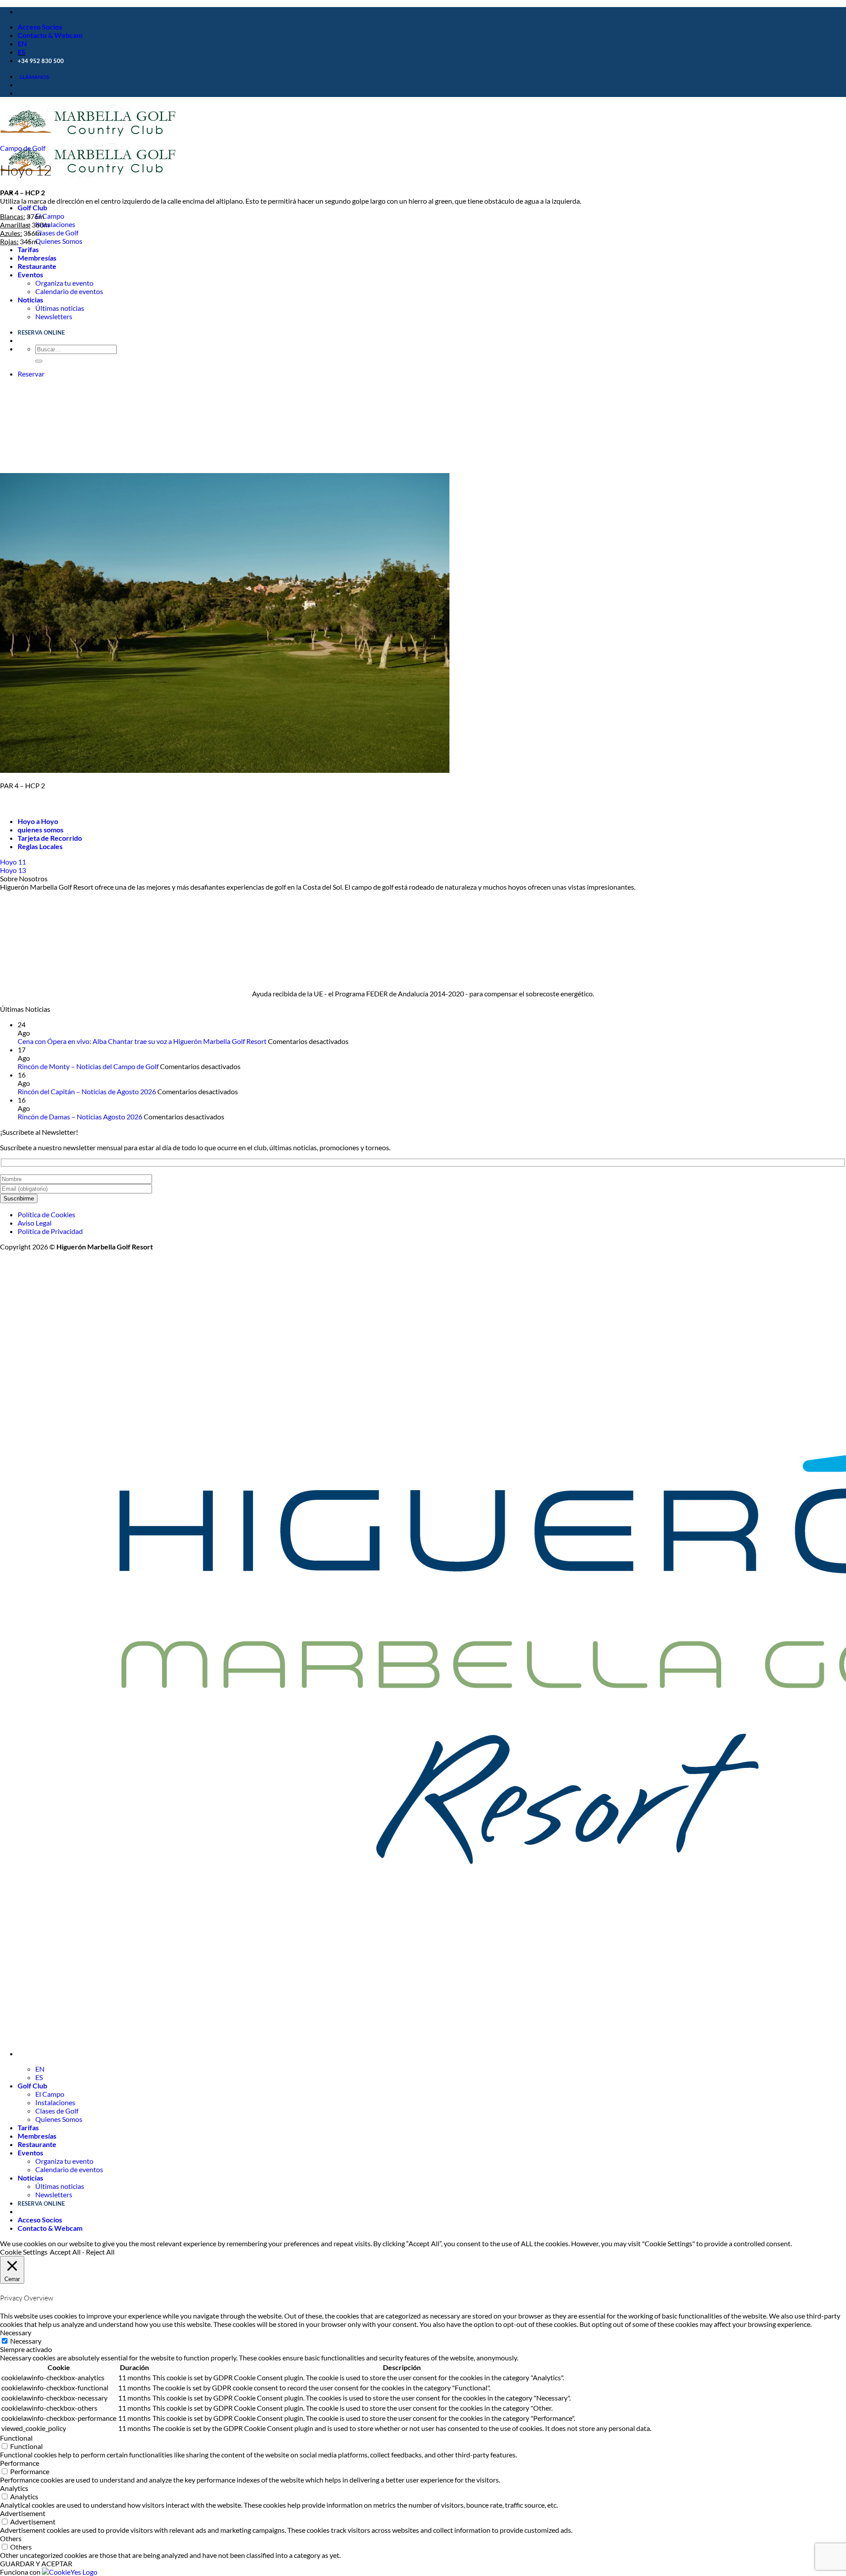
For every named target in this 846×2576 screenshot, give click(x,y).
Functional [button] (16, 2438)
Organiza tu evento (64, 283)
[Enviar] (39, 361)
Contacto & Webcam (50, 35)
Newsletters (54, 316)
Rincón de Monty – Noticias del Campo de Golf (88, 1066)
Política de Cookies (46, 1214)
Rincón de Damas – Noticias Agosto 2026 (80, 1117)
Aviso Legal (35, 1223)
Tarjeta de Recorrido (50, 838)
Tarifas (28, 249)
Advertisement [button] (23, 2513)
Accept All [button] (65, 2252)
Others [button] (11, 2538)
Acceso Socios (40, 27)
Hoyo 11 (13, 862)
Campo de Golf (23, 148)
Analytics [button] (14, 2488)
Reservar (31, 374)
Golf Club (32, 207)
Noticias (30, 300)
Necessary (26, 2341)
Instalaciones (55, 224)
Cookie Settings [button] (24, 2252)
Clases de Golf (57, 233)
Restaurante (37, 266)
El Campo (50, 216)
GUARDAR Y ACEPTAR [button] (36, 2563)
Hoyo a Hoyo (38, 821)
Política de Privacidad (50, 1231)
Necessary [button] (16, 2332)
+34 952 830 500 (41, 61)
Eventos (30, 274)
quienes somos (41, 829)
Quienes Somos (59, 241)
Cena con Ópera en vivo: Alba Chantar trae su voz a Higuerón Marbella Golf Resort (142, 1041)
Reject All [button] (100, 2252)
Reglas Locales (40, 846)
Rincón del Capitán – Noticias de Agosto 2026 (87, 1091)
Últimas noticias (60, 308)
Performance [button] (20, 2463)
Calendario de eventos (69, 291)
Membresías (37, 258)
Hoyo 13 (13, 870)
